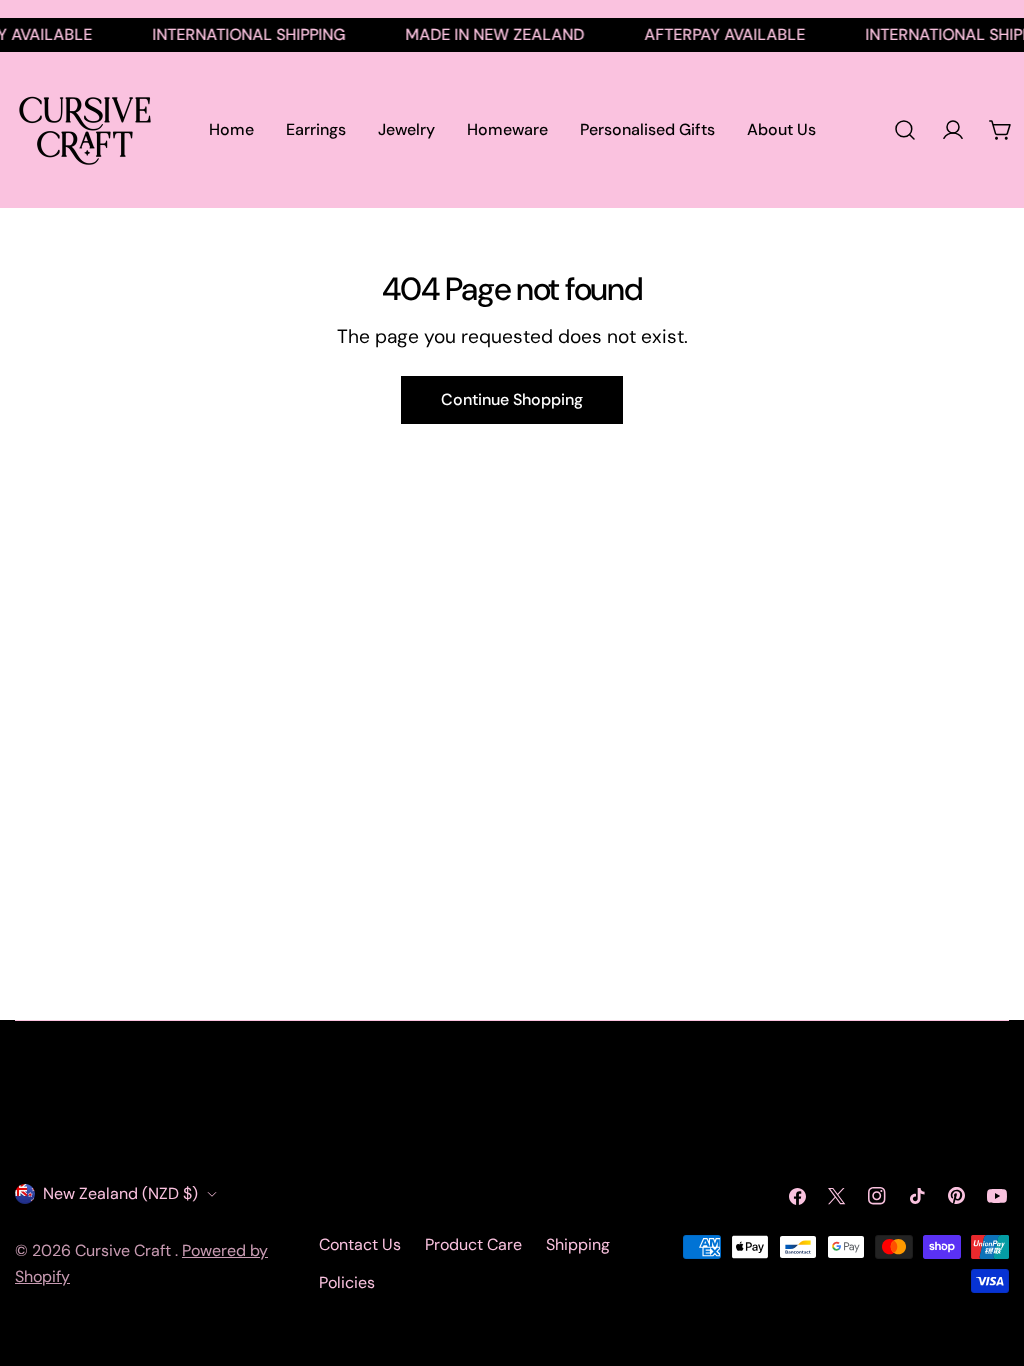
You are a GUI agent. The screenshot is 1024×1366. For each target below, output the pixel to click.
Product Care (473, 1244)
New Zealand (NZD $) (120, 1193)
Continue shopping (512, 399)
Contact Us (360, 1244)
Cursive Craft (125, 1250)
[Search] (905, 130)
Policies (347, 1282)
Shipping (578, 1244)
